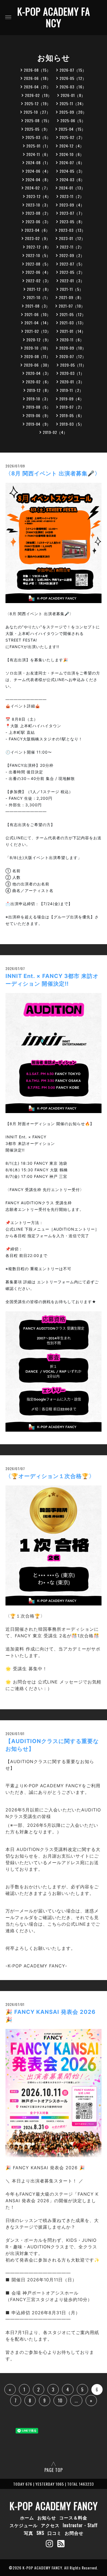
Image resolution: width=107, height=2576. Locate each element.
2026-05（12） (73, 78)
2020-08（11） (37, 356)
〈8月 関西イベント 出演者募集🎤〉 (53, 473)
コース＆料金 (73, 2518)
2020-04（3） (38, 373)
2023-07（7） (72, 213)
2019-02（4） (55, 432)
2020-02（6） (38, 382)
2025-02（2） (72, 137)
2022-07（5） (72, 264)
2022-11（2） (72, 247)
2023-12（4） (39, 196)
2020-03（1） (72, 373)
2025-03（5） (38, 137)
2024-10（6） (72, 154)
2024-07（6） (72, 162)
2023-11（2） (72, 196)
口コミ (54, 2533)
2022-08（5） (38, 264)
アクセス (50, 2525)
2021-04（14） (38, 323)
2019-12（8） (39, 390)
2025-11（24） (73, 103)
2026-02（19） (38, 95)
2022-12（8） (39, 247)
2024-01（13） (72, 188)
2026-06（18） (37, 78)
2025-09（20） (73, 112)
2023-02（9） (38, 238)
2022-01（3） (72, 281)
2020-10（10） (37, 348)
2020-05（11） (73, 365)
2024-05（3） (72, 171)
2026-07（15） (73, 70)
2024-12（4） (72, 146)
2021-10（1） (38, 297)
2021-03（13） (73, 323)
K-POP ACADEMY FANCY (54, 17)
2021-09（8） (71, 297)
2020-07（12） (73, 356)
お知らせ (47, 2518)
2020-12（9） (39, 340)
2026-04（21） (37, 87)
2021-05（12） (73, 314)
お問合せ (74, 2533)
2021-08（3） (38, 306)
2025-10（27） (37, 112)
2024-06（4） (38, 171)
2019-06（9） (38, 415)
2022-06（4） (38, 272)
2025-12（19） (38, 103)
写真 (29, 2533)
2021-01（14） (73, 331)
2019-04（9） (38, 424)
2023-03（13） (72, 230)
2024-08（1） (38, 162)
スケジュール (24, 2525)
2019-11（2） (72, 390)
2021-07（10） (72, 306)
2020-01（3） (72, 382)
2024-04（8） (38, 179)
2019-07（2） (72, 407)
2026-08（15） (37, 70)
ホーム (27, 2518)
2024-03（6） (72, 179)
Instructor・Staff (80, 2525)
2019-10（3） (38, 399)
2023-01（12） (72, 238)
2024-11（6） (38, 154)
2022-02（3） (38, 281)
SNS (40, 2533)
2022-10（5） (38, 255)
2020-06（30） (38, 365)
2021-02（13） (38, 331)
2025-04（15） (72, 129)
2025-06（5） (73, 120)
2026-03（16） (73, 87)
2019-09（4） (72, 399)
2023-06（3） (38, 221)
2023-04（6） (37, 230)
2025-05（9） (37, 129)
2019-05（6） (72, 415)
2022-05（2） (72, 272)
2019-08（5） (38, 407)
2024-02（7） (38, 188)
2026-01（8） (73, 95)
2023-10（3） (38, 205)
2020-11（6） (72, 340)
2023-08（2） (38, 213)
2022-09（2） (72, 255)
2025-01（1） (38, 146)
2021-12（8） (39, 289)
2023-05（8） (72, 221)
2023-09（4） (72, 205)
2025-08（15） (38, 120)
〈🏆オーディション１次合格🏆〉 (50, 1476)
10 (60, 2401)
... (76, 2401)
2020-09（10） (73, 348)
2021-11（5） (72, 289)
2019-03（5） (72, 424)
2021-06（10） (38, 314)
